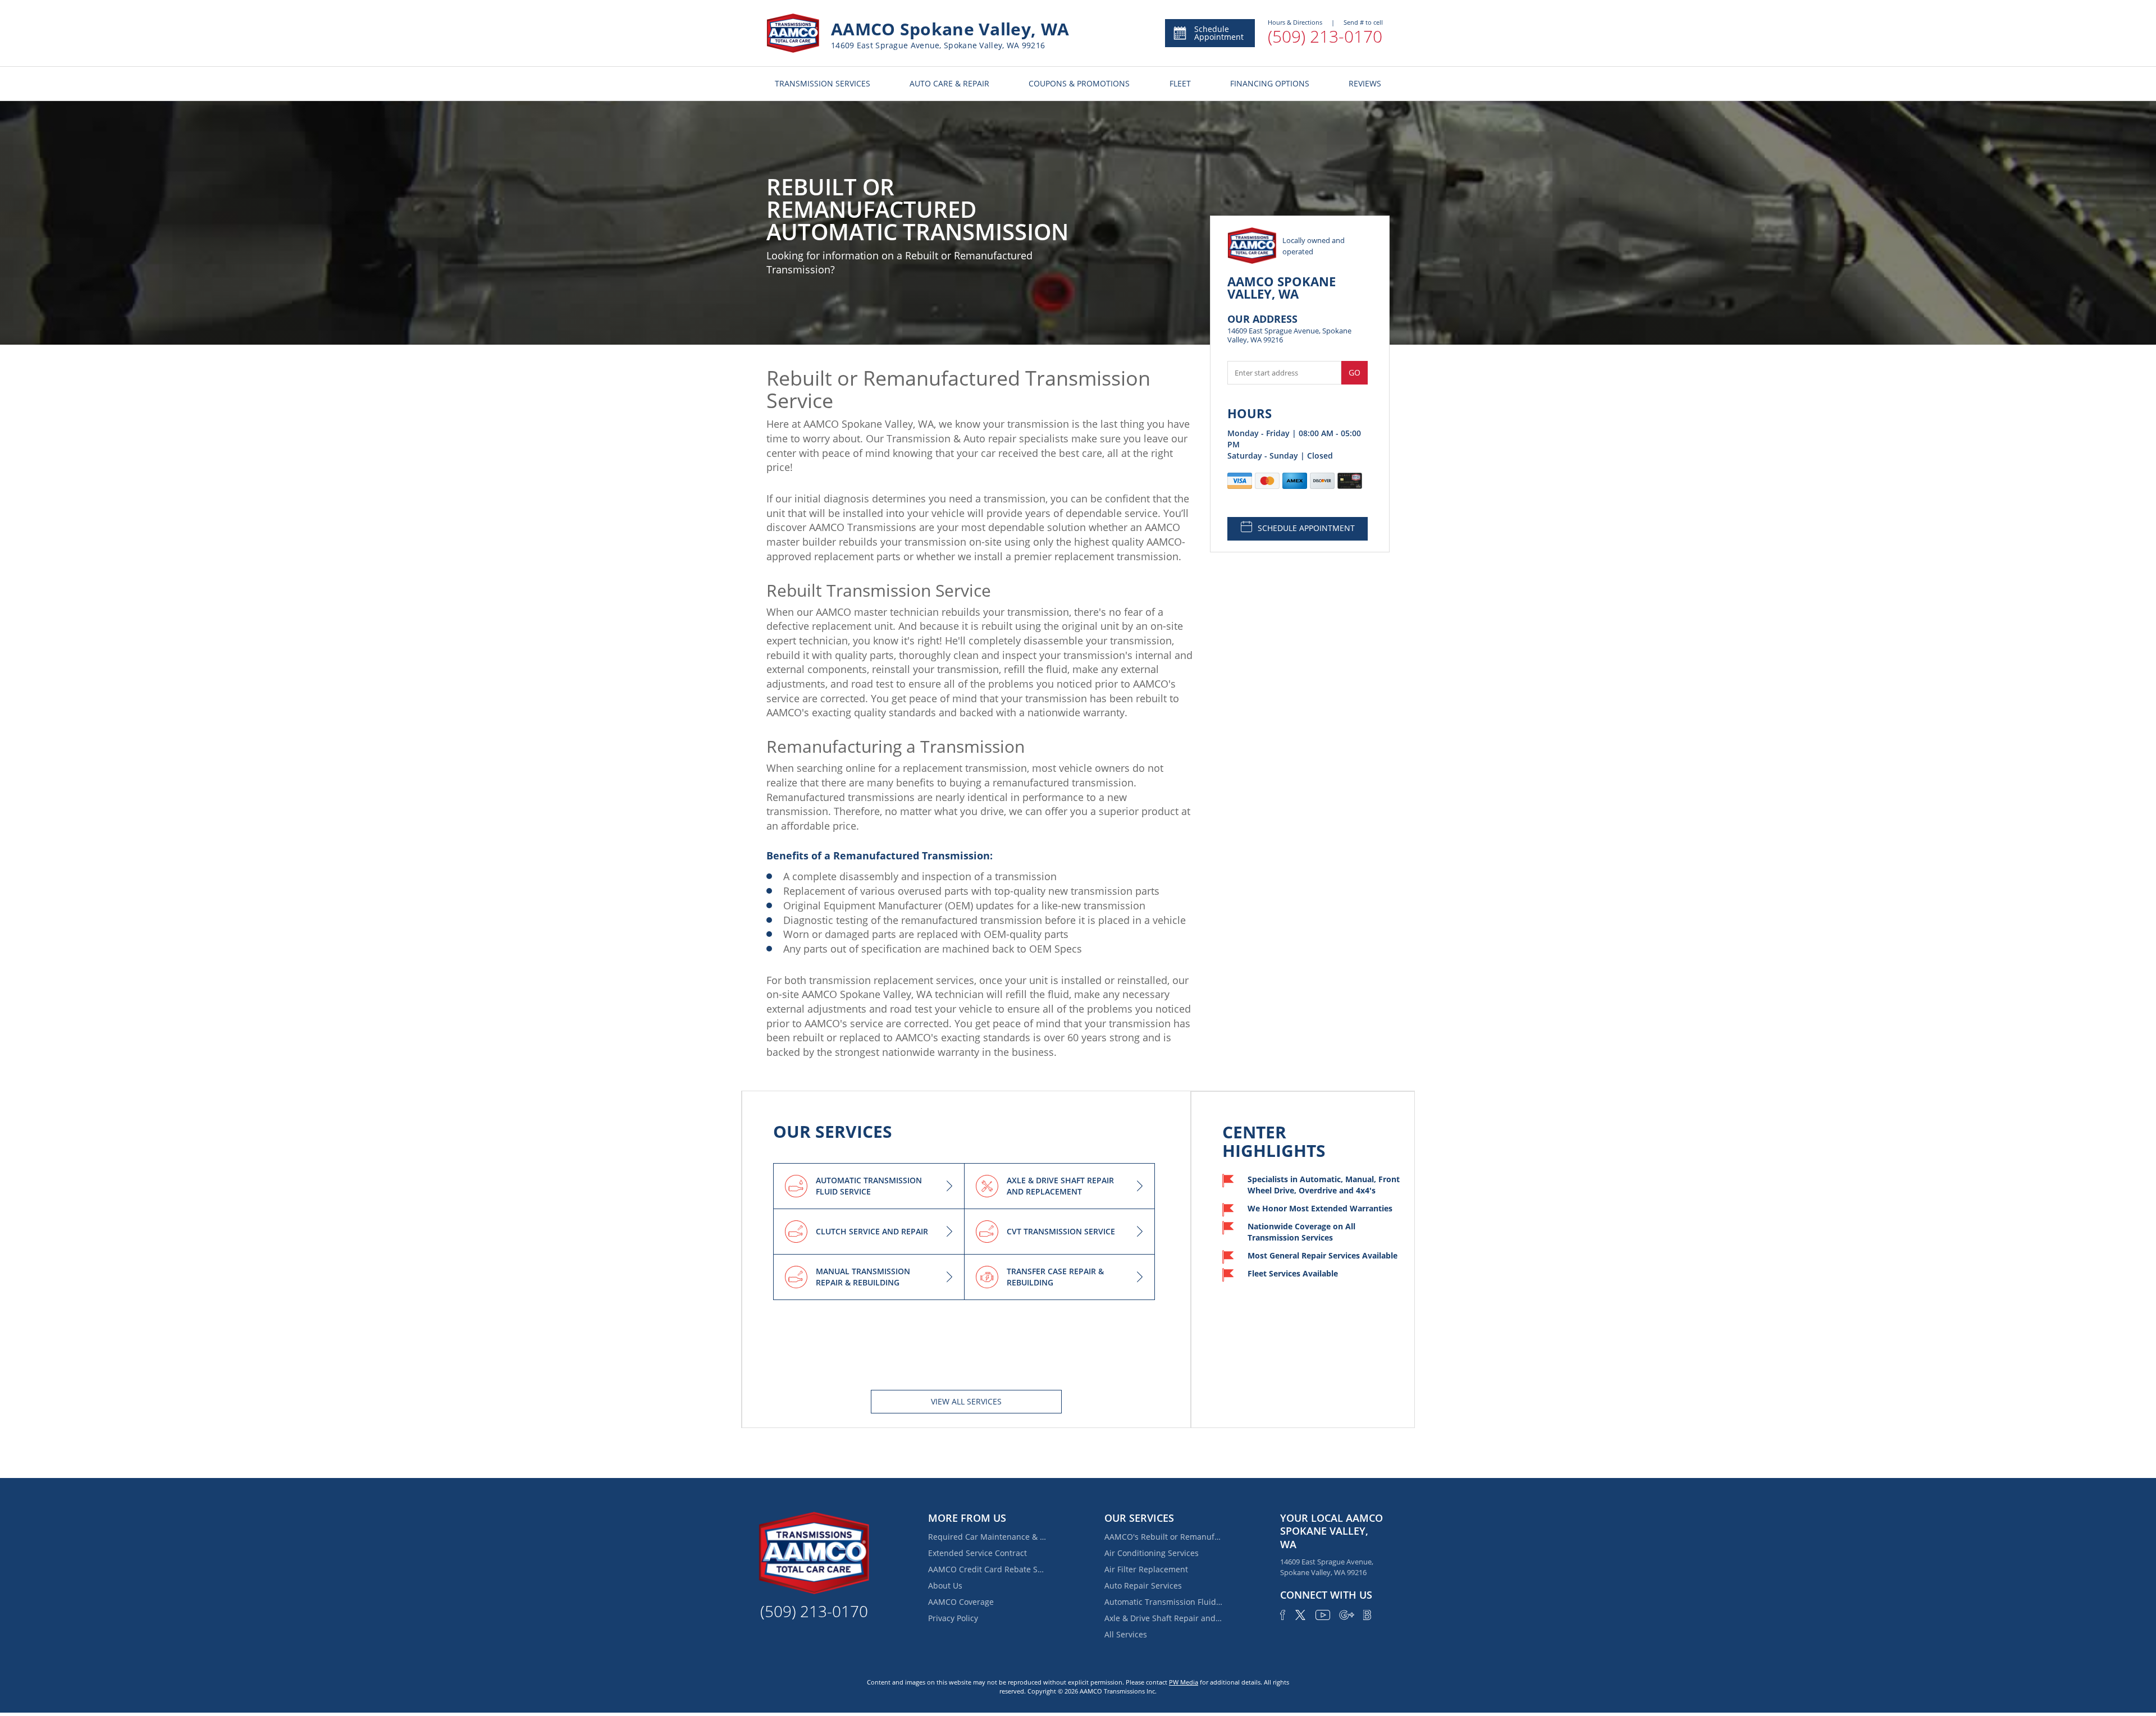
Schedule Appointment (1219, 33)
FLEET (1180, 83)
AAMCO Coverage (961, 1602)
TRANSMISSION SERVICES (823, 83)
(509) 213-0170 (1325, 36)
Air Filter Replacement (1146, 1569)
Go (1355, 372)
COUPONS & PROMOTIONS (1079, 83)
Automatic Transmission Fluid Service (1163, 1602)
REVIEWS (1365, 83)
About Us (945, 1585)
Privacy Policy (953, 1618)
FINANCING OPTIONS (1270, 83)
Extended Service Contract (977, 1553)
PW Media (1184, 1682)
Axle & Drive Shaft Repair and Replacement (1163, 1618)
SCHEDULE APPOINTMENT (1306, 528)
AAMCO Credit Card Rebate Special (987, 1569)
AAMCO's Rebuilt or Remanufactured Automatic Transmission (1163, 1537)
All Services (1126, 1634)
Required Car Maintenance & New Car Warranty (987, 1537)
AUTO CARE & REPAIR (949, 83)
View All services (966, 1401)
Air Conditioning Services (1152, 1553)
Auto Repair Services (1143, 1585)
